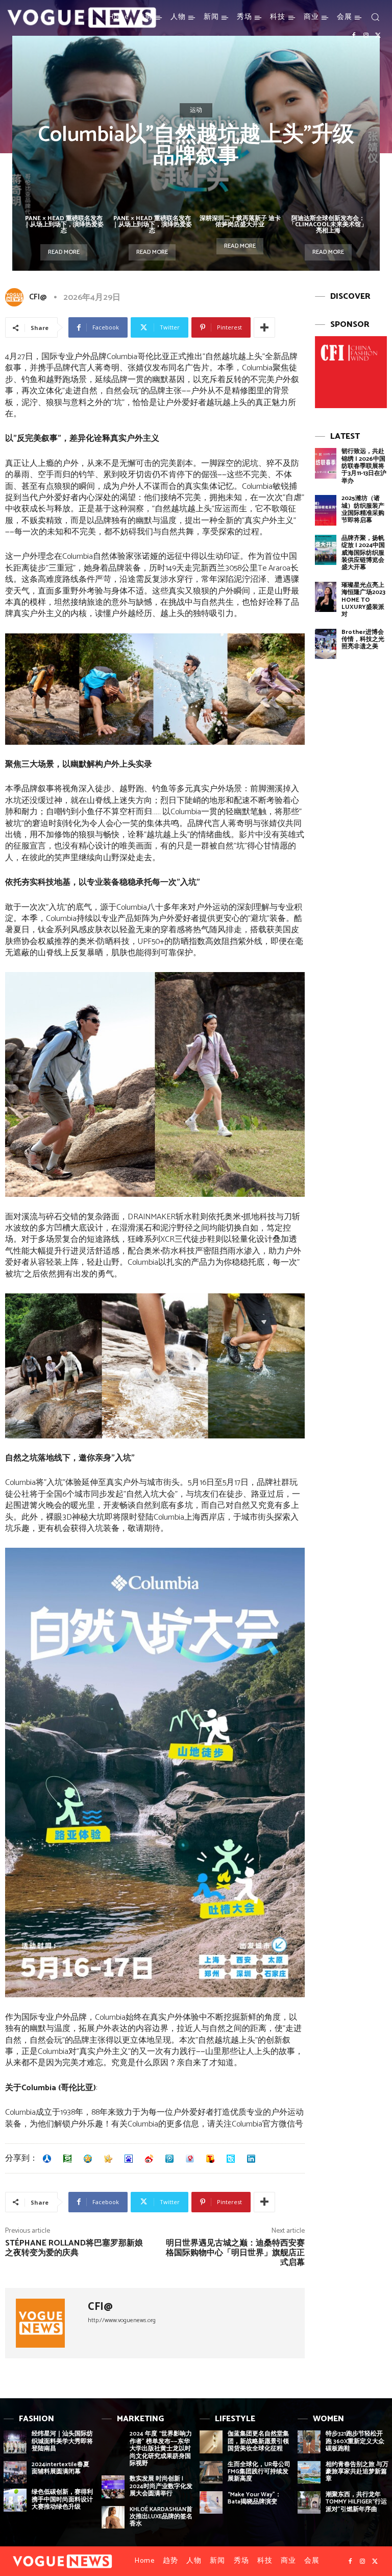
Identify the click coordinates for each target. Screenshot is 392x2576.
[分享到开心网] (108, 2159)
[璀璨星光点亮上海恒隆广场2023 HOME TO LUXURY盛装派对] (326, 597)
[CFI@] (16, 297)
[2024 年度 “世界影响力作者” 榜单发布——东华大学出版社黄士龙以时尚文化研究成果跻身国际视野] (113, 2442)
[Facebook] (354, 36)
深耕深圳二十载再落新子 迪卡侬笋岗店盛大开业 (240, 221)
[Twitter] (378, 36)
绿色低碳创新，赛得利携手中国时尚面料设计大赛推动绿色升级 (62, 2499)
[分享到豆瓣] (67, 2159)
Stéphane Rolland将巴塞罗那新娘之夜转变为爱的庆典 (74, 2248)
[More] (264, 327)
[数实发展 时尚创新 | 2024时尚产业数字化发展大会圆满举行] (113, 2487)
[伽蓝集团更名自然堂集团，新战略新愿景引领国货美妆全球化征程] (211, 2442)
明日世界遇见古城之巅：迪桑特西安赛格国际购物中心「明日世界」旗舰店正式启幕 (235, 2253)
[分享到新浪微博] (149, 2159)
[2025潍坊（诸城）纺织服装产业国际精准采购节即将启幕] (326, 510)
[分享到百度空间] (129, 2159)
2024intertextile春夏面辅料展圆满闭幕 (60, 2468)
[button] (375, 17)
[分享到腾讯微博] (169, 2159)
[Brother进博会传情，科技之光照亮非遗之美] (326, 644)
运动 (196, 110)
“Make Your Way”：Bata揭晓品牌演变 (254, 2498)
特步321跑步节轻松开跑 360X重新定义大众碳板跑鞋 (355, 2441)
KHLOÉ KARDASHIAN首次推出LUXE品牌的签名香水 (161, 2517)
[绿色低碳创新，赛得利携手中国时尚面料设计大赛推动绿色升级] (15, 2500)
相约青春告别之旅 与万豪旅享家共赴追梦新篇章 (357, 2472)
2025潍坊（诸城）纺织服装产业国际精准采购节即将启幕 (363, 509)
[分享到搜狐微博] (210, 2159)
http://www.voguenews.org (122, 2320)
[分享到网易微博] (190, 2159)
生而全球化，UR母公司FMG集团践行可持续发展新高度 (259, 2472)
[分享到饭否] (231, 2159)
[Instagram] (366, 36)
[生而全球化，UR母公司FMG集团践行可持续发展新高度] (211, 2473)
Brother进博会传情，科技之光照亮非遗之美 (363, 640)
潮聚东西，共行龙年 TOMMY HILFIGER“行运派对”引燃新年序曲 (356, 2502)
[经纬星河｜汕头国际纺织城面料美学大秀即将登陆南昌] (15, 2442)
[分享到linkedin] (251, 2159)
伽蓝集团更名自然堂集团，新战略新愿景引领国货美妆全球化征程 (258, 2441)
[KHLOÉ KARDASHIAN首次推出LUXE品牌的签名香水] (113, 2518)
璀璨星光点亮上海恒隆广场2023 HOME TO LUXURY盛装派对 (363, 600)
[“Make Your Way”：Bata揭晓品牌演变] (211, 2503)
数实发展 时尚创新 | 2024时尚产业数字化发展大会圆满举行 (161, 2486)
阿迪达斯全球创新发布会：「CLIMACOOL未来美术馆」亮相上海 (328, 224)
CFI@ (38, 297)
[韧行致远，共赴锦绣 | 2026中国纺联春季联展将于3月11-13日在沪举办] (326, 463)
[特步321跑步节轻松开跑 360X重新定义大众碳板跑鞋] (309, 2442)
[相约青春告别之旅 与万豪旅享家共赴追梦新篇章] (309, 2473)
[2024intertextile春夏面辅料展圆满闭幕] (15, 2473)
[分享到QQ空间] (88, 2159)
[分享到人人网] (47, 2159)
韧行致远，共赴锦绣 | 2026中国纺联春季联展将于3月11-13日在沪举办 (364, 466)
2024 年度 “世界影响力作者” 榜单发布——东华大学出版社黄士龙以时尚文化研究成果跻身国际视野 (161, 2449)
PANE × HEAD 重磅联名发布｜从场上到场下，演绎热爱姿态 (64, 224)
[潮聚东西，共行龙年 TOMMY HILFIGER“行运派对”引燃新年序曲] (309, 2503)
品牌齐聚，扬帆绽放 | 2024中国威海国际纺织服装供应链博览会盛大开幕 (363, 553)
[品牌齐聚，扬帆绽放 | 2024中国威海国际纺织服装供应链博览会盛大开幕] (326, 550)
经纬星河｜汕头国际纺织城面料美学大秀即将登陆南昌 (62, 2441)
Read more (64, 252)
